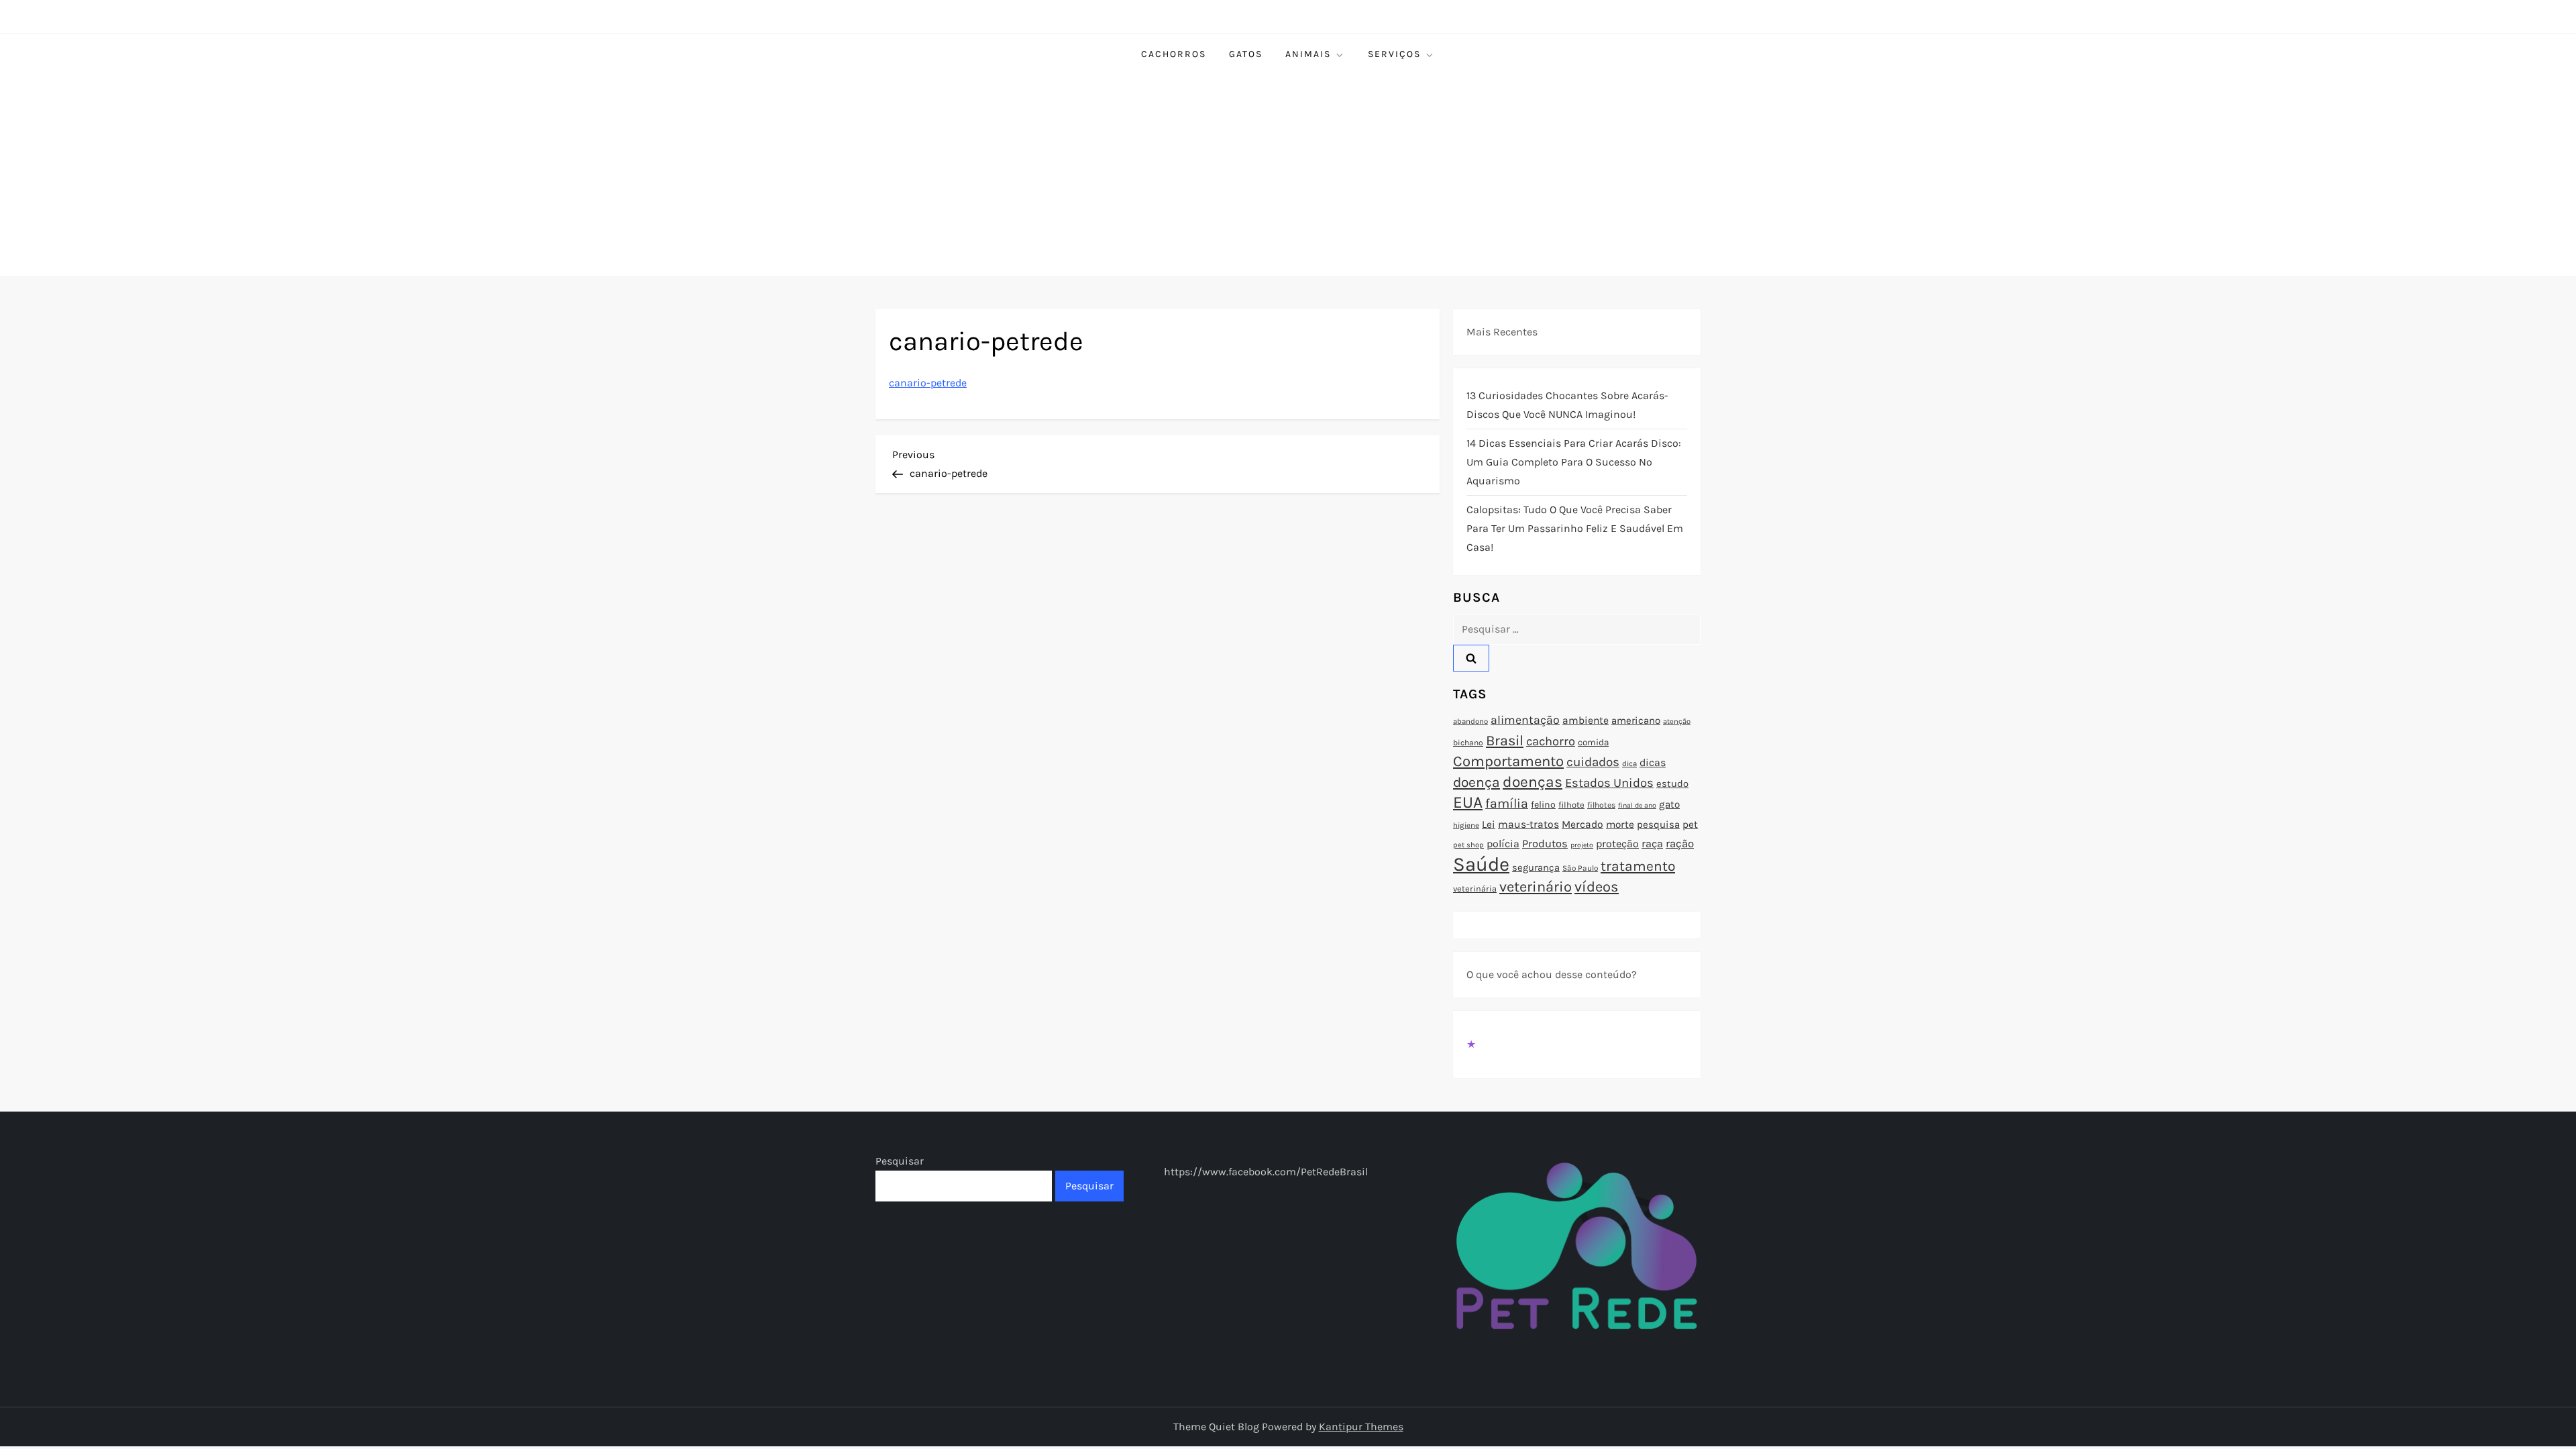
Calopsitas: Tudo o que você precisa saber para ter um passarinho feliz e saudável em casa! (1575, 528)
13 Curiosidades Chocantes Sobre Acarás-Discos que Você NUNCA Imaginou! (1567, 405)
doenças (1533, 782)
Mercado (1582, 824)
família (1507, 803)
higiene (1466, 825)
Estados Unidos (1609, 783)
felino (1543, 805)
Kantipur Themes (1361, 1427)
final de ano (1637, 805)
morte (1620, 824)
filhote (1571, 805)
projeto (1582, 845)
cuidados (1593, 762)
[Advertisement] (1288, 175)
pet (1690, 824)
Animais (1308, 54)
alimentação (1525, 720)
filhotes (1601, 805)
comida (1593, 742)
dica (1629, 763)
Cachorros (1174, 54)
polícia (1503, 844)
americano (1636, 720)
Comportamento (1508, 761)
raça (1652, 844)
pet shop (1468, 845)
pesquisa (1658, 824)
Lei (1489, 824)
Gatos (1246, 54)
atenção (1677, 721)
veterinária (1475, 889)
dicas (1653, 762)
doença (1477, 782)
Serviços (1394, 54)
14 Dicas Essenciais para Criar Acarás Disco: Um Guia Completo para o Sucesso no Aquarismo (1574, 462)
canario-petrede (928, 383)
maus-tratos (1528, 824)
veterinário (1536, 887)
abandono (1470, 721)
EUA (1468, 802)
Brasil (1505, 740)
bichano (1468, 743)
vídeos (1597, 887)
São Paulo (1580, 868)
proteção (1617, 844)
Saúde (1481, 864)
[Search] (1471, 658)
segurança (1536, 867)
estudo (1672, 784)
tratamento (1638, 866)
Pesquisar (900, 1161)
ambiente (1586, 720)
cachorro (1551, 741)
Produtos (1545, 844)
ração (1680, 844)
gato (1669, 804)
